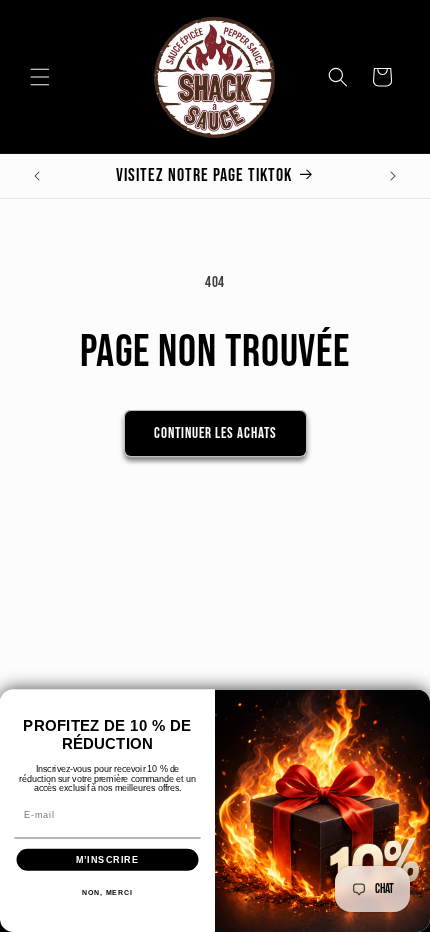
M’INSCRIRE (107, 859)
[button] (40, 77)
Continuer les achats (215, 433)
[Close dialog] (417, 701)
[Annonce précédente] (37, 176)
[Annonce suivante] (393, 176)
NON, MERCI (107, 893)
